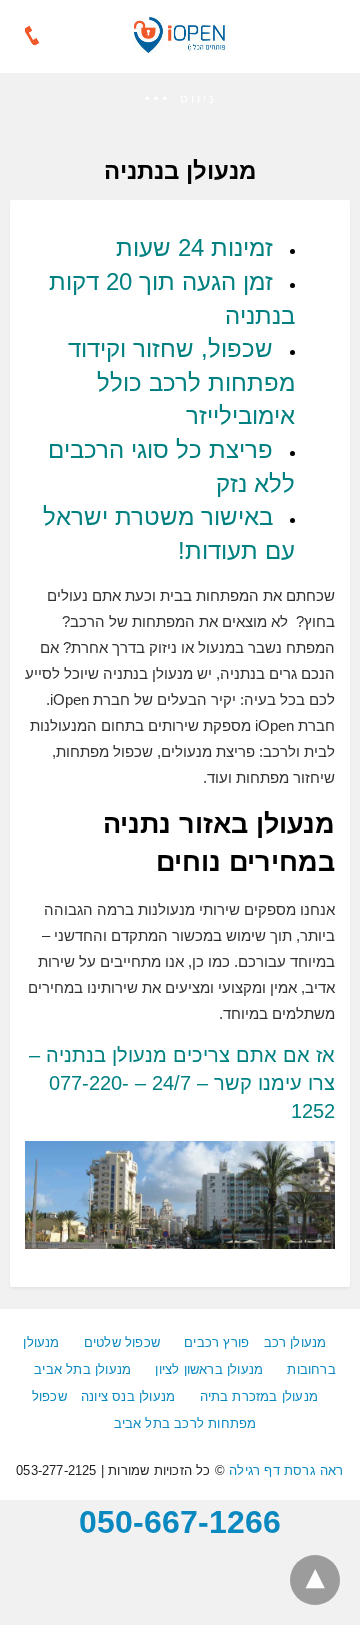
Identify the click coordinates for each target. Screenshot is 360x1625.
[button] (180, 99)
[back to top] (315, 1580)
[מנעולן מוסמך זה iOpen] (180, 46)
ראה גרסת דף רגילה (286, 1470)
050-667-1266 (180, 1522)
